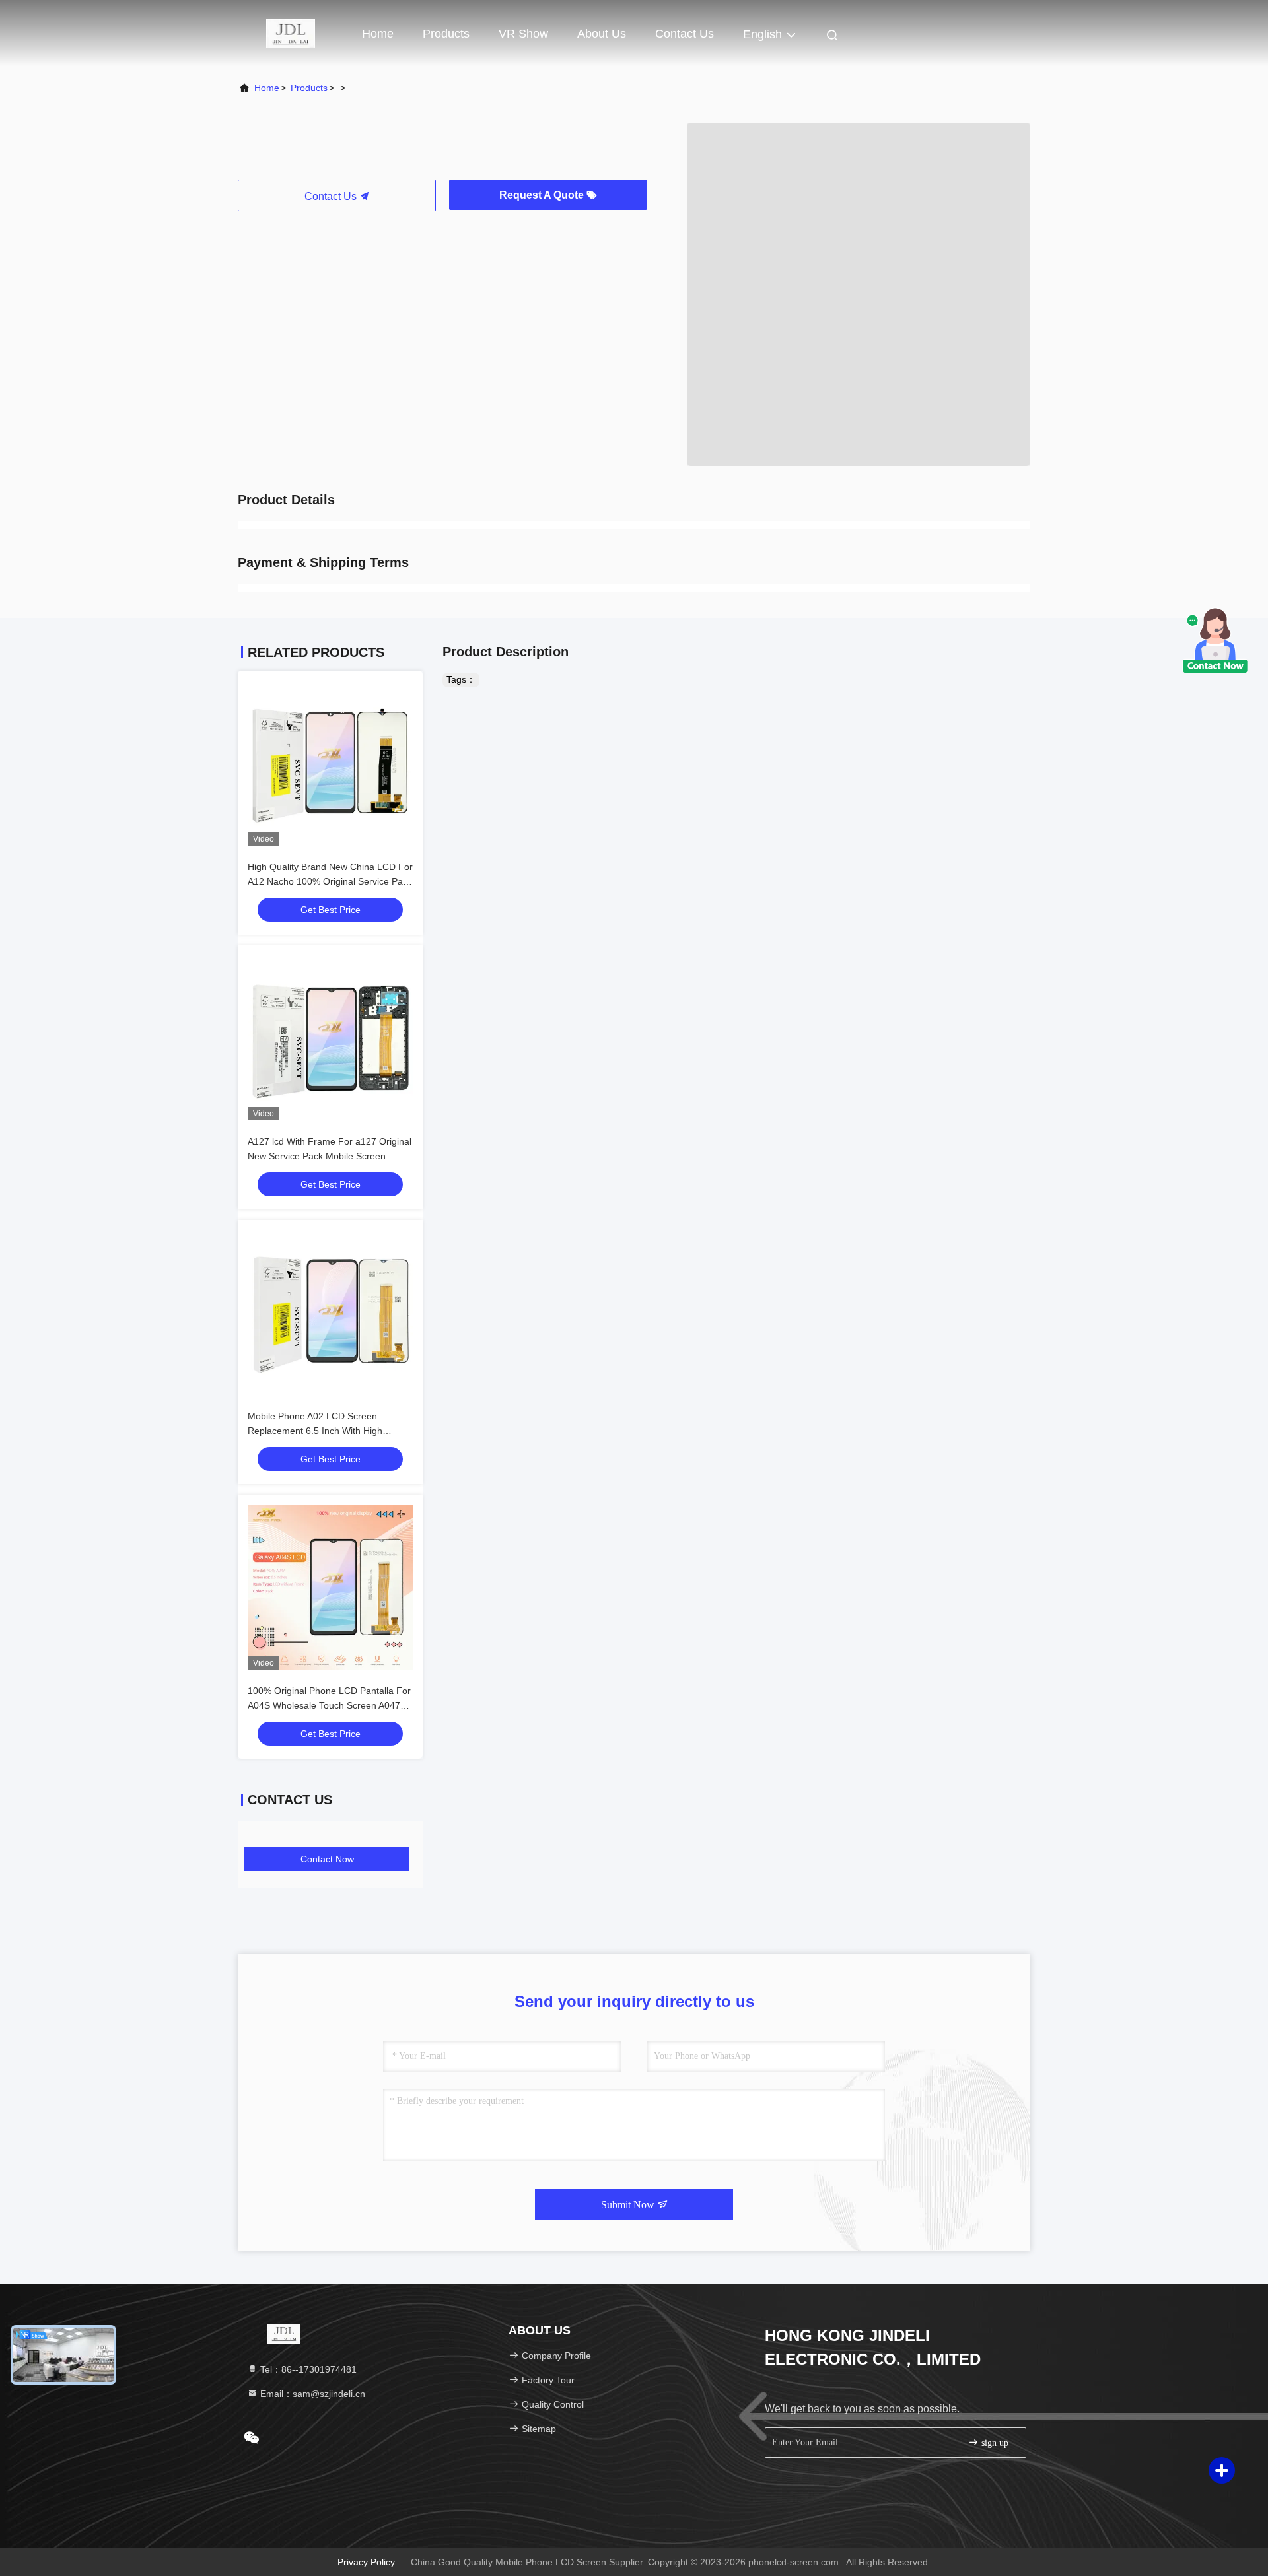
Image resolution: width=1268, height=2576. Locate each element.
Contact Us (685, 34)
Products (446, 34)
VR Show (523, 34)
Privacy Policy (366, 2562)
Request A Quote (543, 195)
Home (378, 34)
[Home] (291, 33)
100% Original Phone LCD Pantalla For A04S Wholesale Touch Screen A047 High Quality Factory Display (329, 1705)
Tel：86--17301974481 (307, 2369)
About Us (602, 34)
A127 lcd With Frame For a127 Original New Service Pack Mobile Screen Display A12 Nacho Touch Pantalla (330, 1156)
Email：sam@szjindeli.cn (311, 2394)
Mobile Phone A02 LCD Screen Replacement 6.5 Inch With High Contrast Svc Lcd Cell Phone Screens (326, 1431)
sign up (994, 2443)
